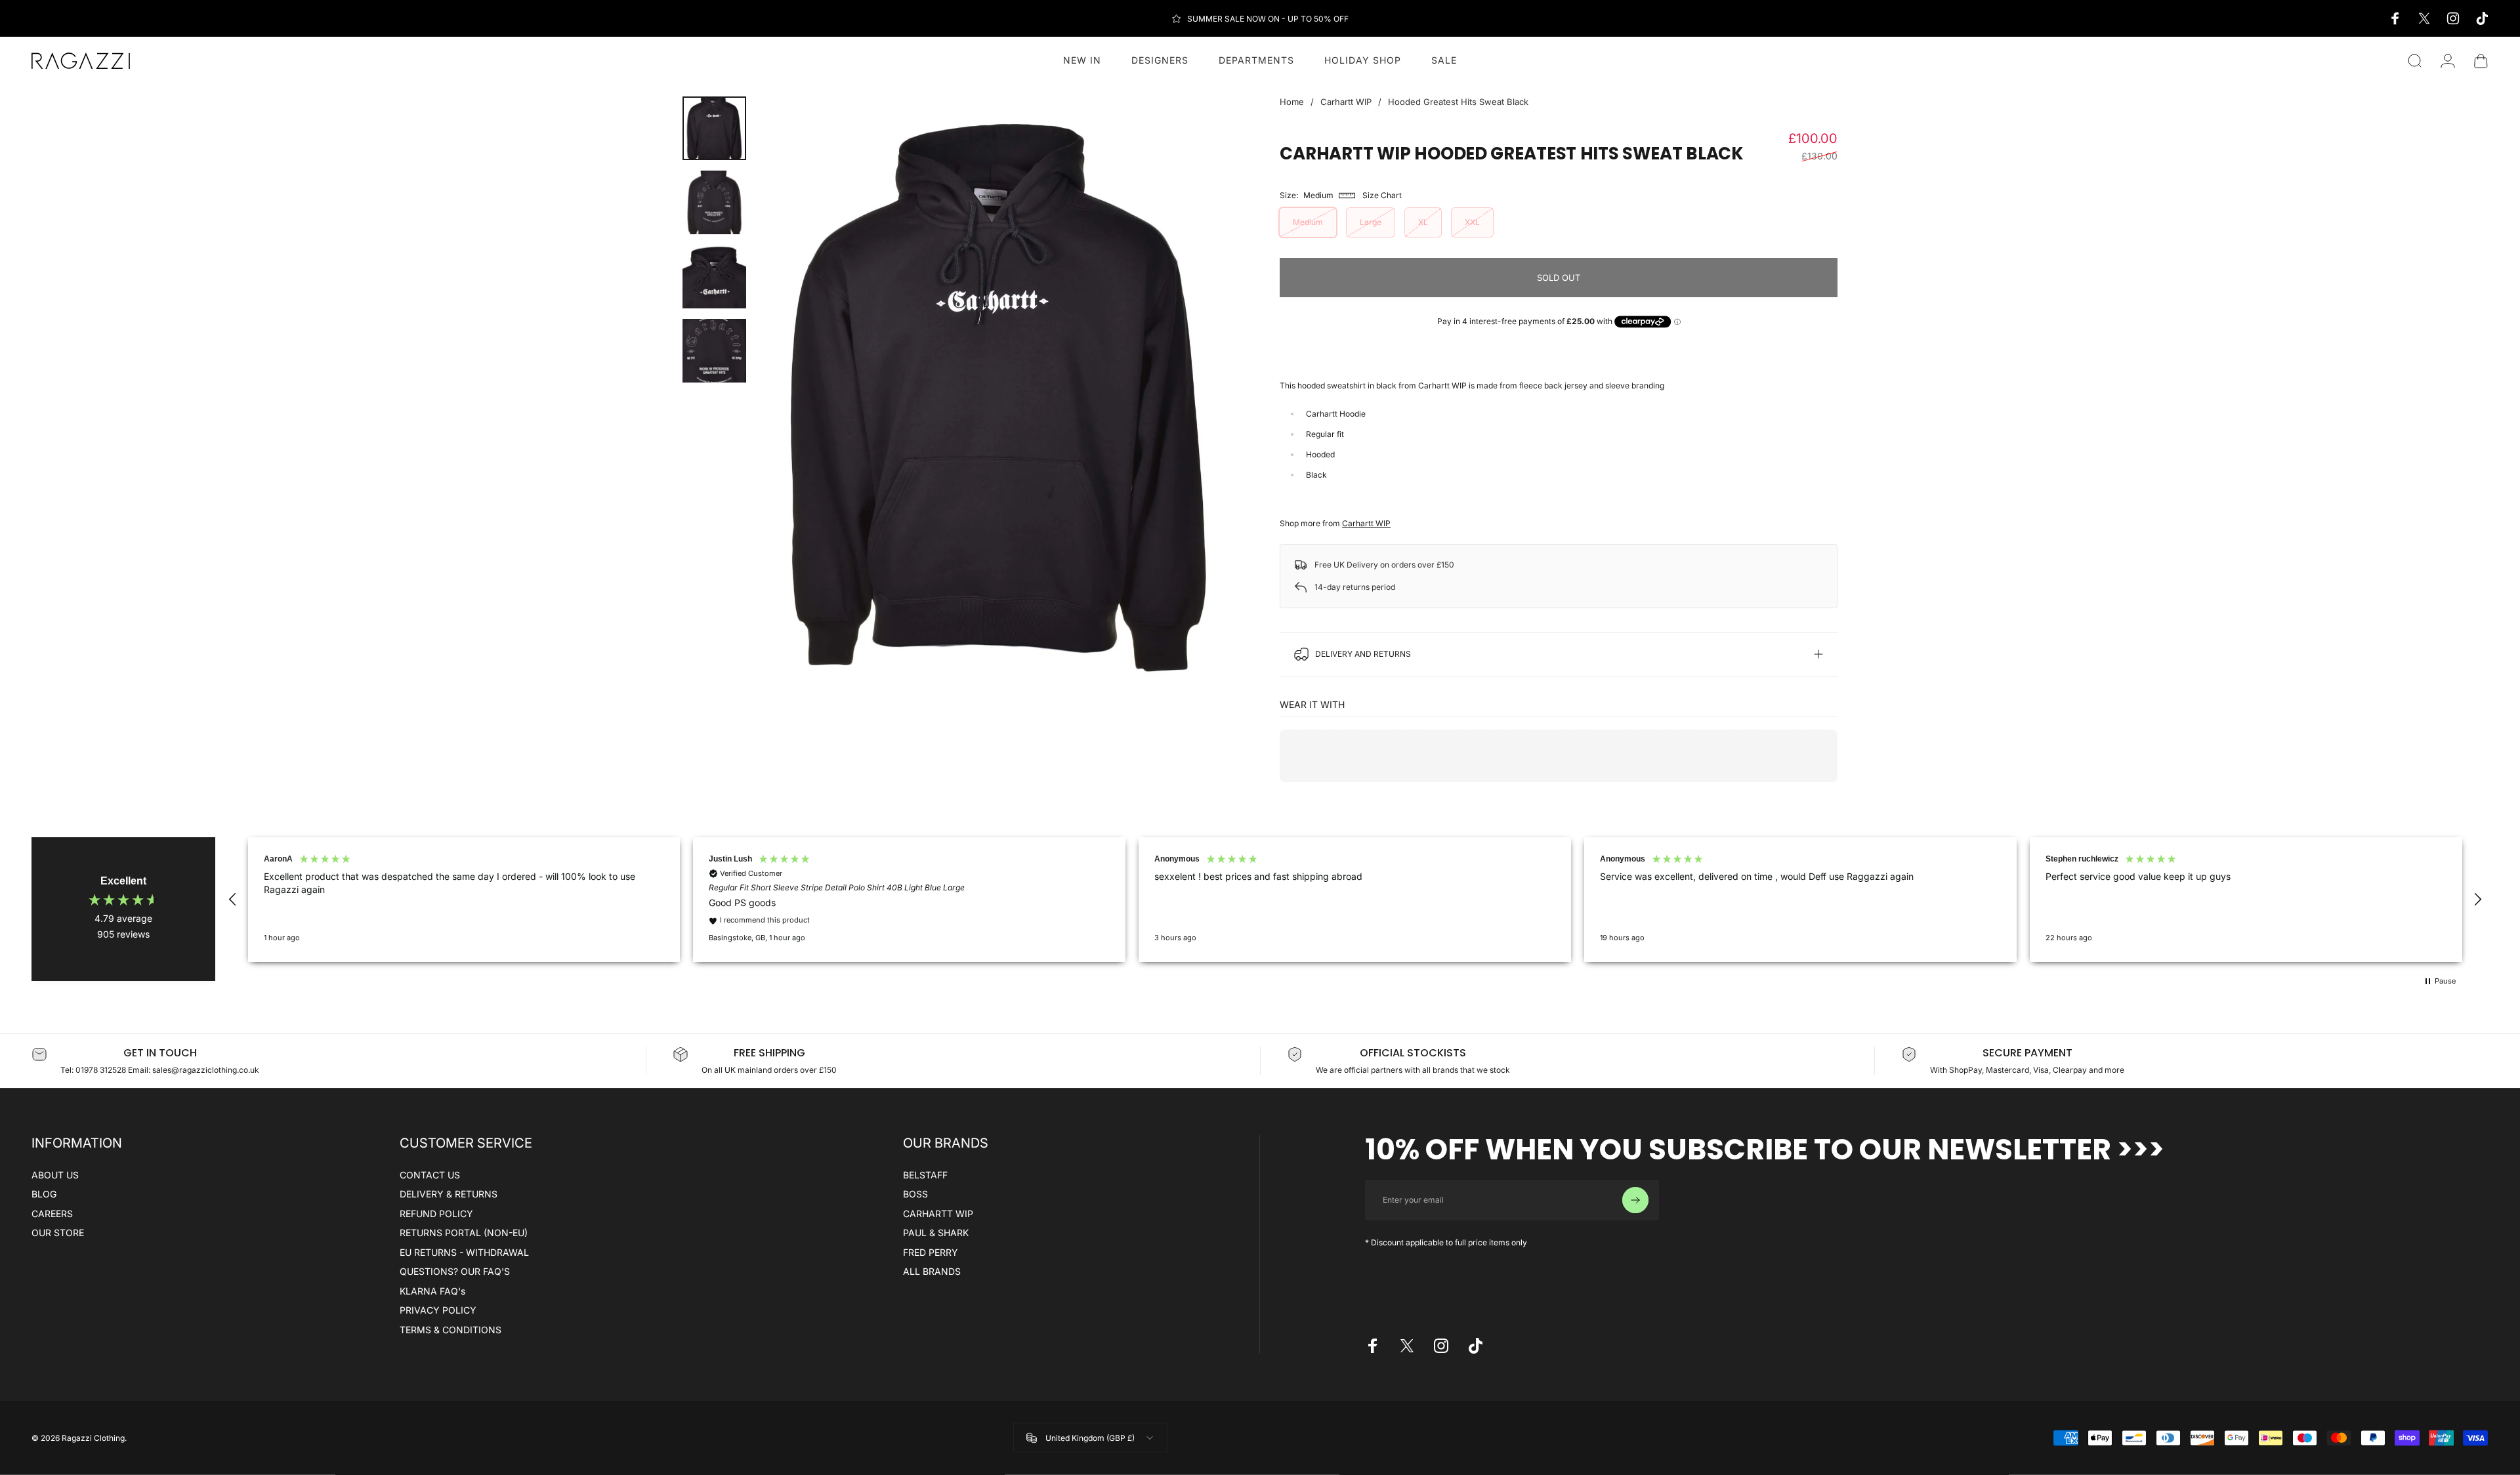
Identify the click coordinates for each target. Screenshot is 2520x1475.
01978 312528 (102, 1070)
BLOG (44, 1194)
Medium (1308, 222)
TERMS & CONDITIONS (451, 1330)
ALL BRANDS (932, 1271)
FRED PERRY (931, 1252)
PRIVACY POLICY (438, 1310)
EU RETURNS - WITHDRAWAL (464, 1252)
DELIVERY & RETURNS (449, 1194)
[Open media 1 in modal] (998, 396)
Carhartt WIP (1346, 102)
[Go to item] (714, 128)
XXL (1472, 222)
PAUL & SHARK (936, 1233)
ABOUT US (55, 1175)
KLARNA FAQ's (432, 1291)
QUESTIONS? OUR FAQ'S (455, 1271)
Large (1371, 222)
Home (1292, 102)
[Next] (1206, 396)
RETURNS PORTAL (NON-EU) (464, 1233)
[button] (233, 900)
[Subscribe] (1635, 1200)
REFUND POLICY (436, 1214)
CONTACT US (430, 1175)
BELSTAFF (925, 1175)
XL (1423, 222)
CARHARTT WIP (938, 1214)
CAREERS (52, 1214)
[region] (1355, 900)
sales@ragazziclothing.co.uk (206, 1070)
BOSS (915, 1194)
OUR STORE (58, 1233)
